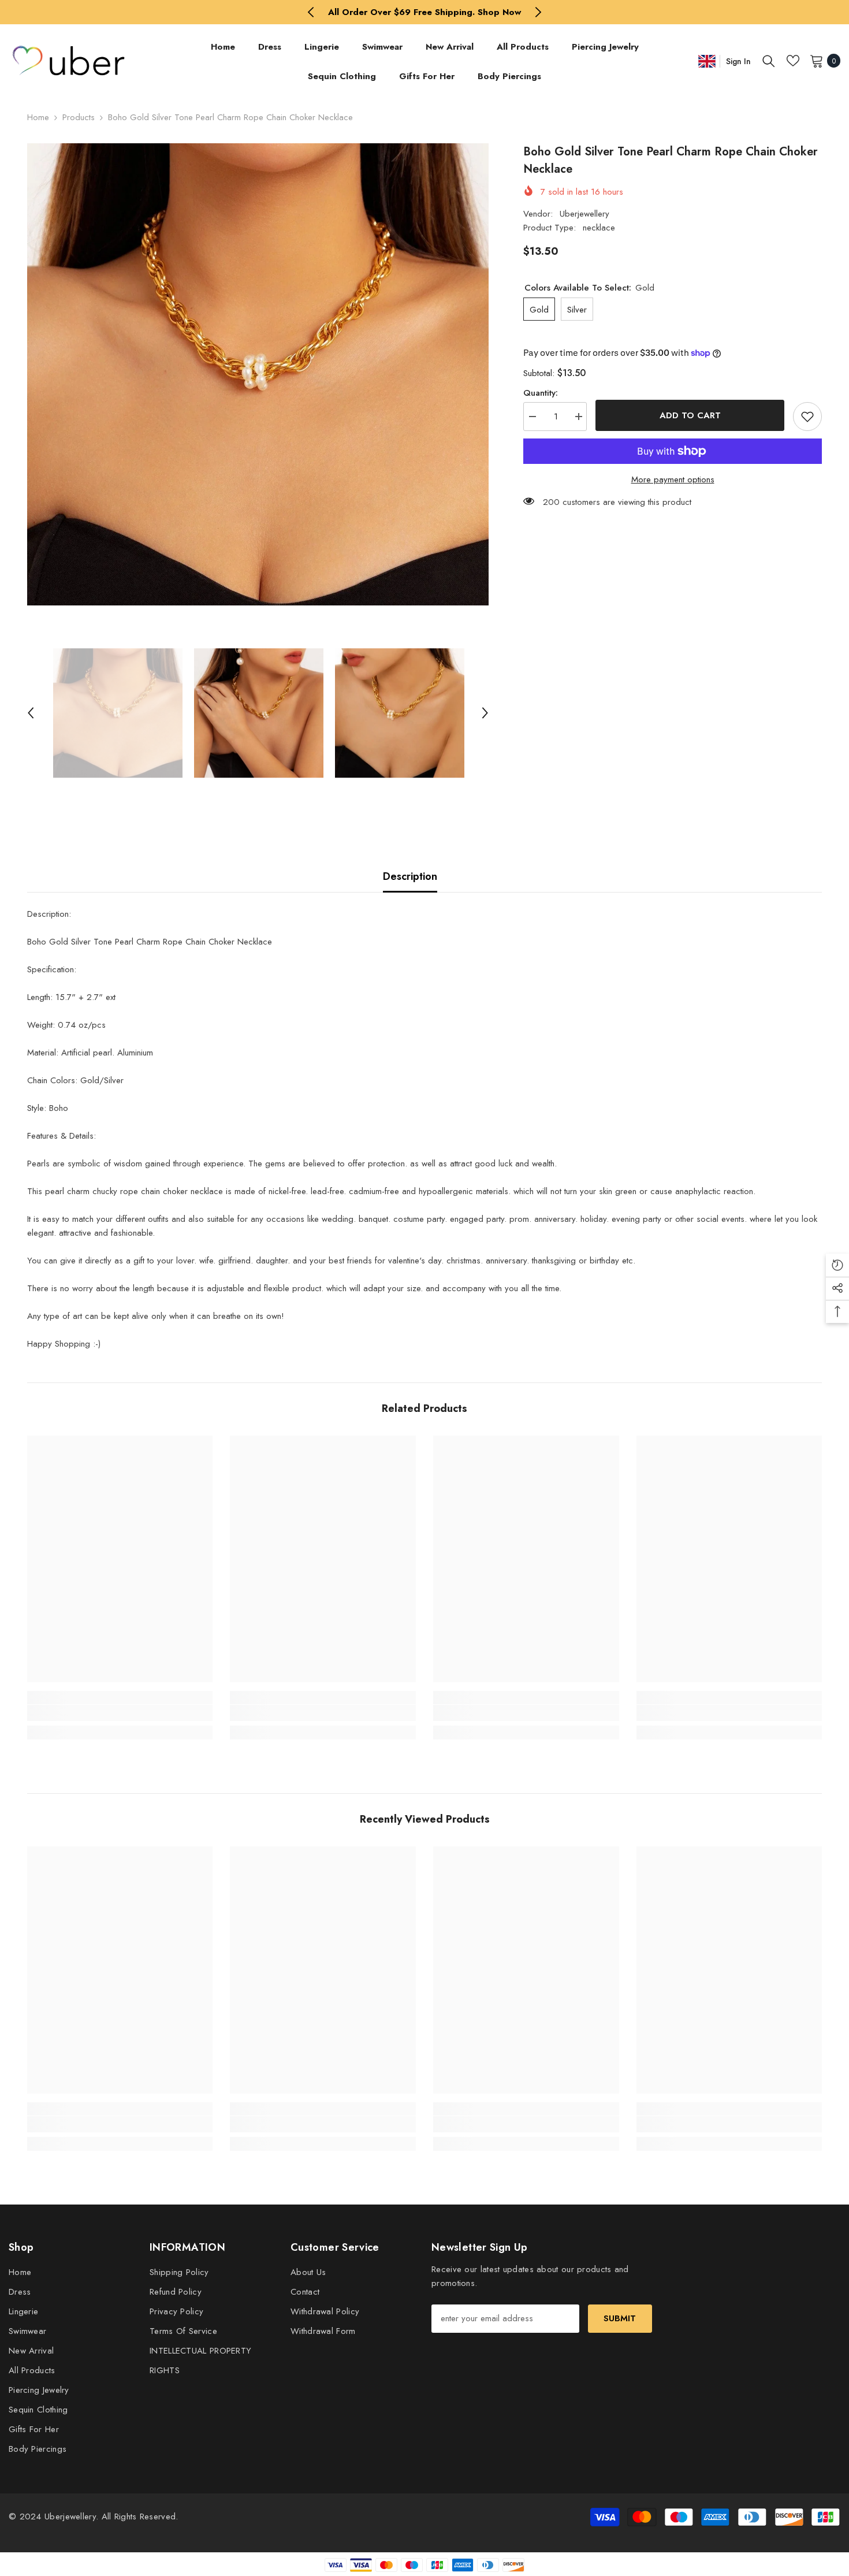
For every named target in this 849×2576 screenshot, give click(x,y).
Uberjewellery (584, 214)
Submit (620, 2318)
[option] (425, 12)
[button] (31, 713)
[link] (120, 1713)
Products (79, 117)
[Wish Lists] (793, 61)
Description (410, 876)
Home (38, 117)
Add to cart (687, 415)
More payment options (673, 479)
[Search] (769, 61)
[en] (707, 61)
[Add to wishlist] (807, 417)
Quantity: (541, 393)
